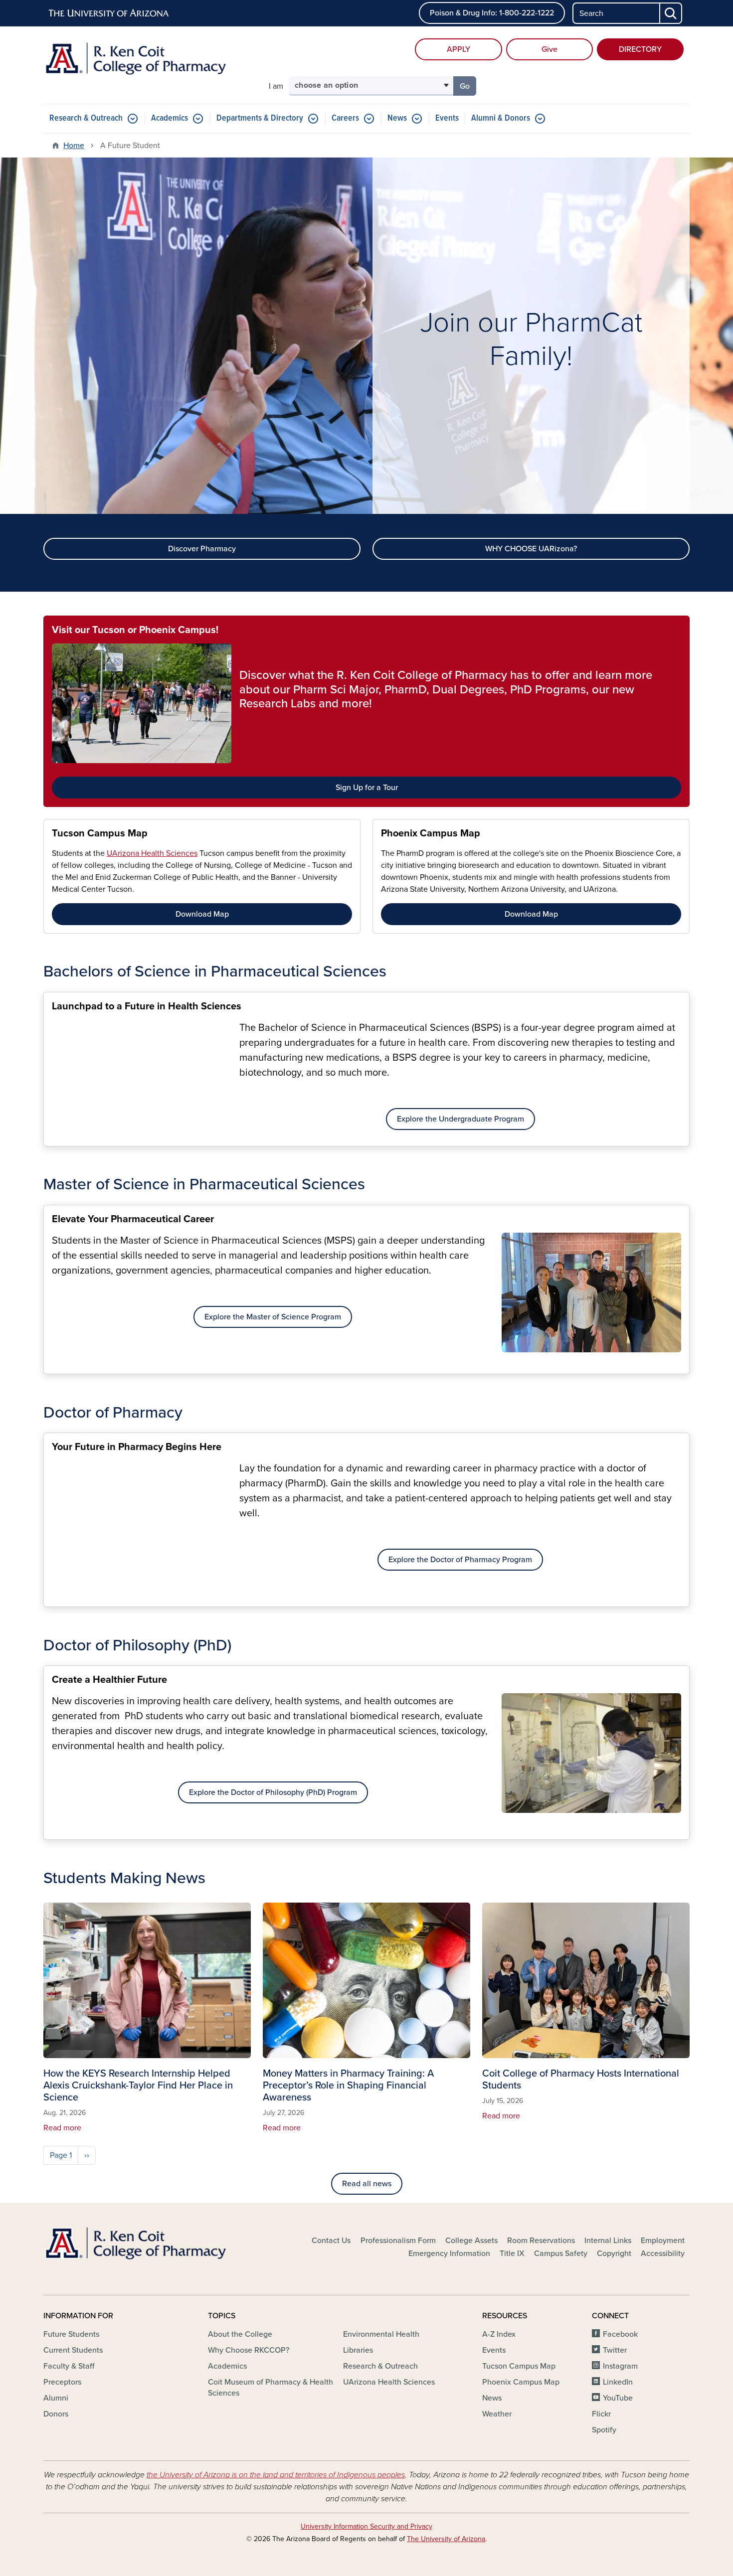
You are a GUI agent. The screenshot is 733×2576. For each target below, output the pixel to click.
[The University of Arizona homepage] (109, 13)
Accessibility (663, 2254)
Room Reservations (541, 2241)
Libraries (358, 2350)
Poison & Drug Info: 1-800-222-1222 (492, 13)
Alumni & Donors (501, 118)
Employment (663, 2241)
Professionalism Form (398, 2241)
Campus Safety (561, 2254)
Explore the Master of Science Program (273, 1317)
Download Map (202, 914)
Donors (56, 2414)
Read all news (367, 2184)
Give (550, 49)
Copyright (614, 2254)
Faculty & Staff (69, 2366)
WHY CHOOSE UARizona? (531, 549)
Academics (170, 118)
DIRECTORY (640, 49)
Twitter (615, 2350)
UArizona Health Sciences (152, 853)
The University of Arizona (446, 2539)
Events (447, 118)
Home (74, 146)
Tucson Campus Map (100, 833)
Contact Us (331, 2241)
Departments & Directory (260, 118)
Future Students (71, 2334)
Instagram (620, 2366)
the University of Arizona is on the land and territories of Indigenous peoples (276, 2475)
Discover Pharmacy (202, 549)
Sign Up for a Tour (367, 788)
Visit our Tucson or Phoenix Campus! (135, 630)
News (397, 118)
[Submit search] (671, 13)
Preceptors (62, 2382)
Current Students (73, 2350)
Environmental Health (381, 2334)
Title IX (512, 2254)
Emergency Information (449, 2254)
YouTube (618, 2398)
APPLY (458, 49)
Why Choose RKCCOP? (249, 2350)
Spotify (604, 2430)
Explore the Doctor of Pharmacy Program (460, 1560)
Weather (497, 2414)
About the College (240, 2334)
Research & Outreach (86, 118)
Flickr (601, 2414)
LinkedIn (618, 2382)
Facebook (620, 2334)
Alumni (56, 2398)
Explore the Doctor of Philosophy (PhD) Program (273, 1792)
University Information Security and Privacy (366, 2526)
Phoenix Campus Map (431, 833)
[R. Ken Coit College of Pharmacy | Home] (147, 64)
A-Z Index (499, 2334)
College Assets (471, 2241)
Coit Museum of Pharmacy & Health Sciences (271, 2388)
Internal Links (608, 2241)
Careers (345, 118)
